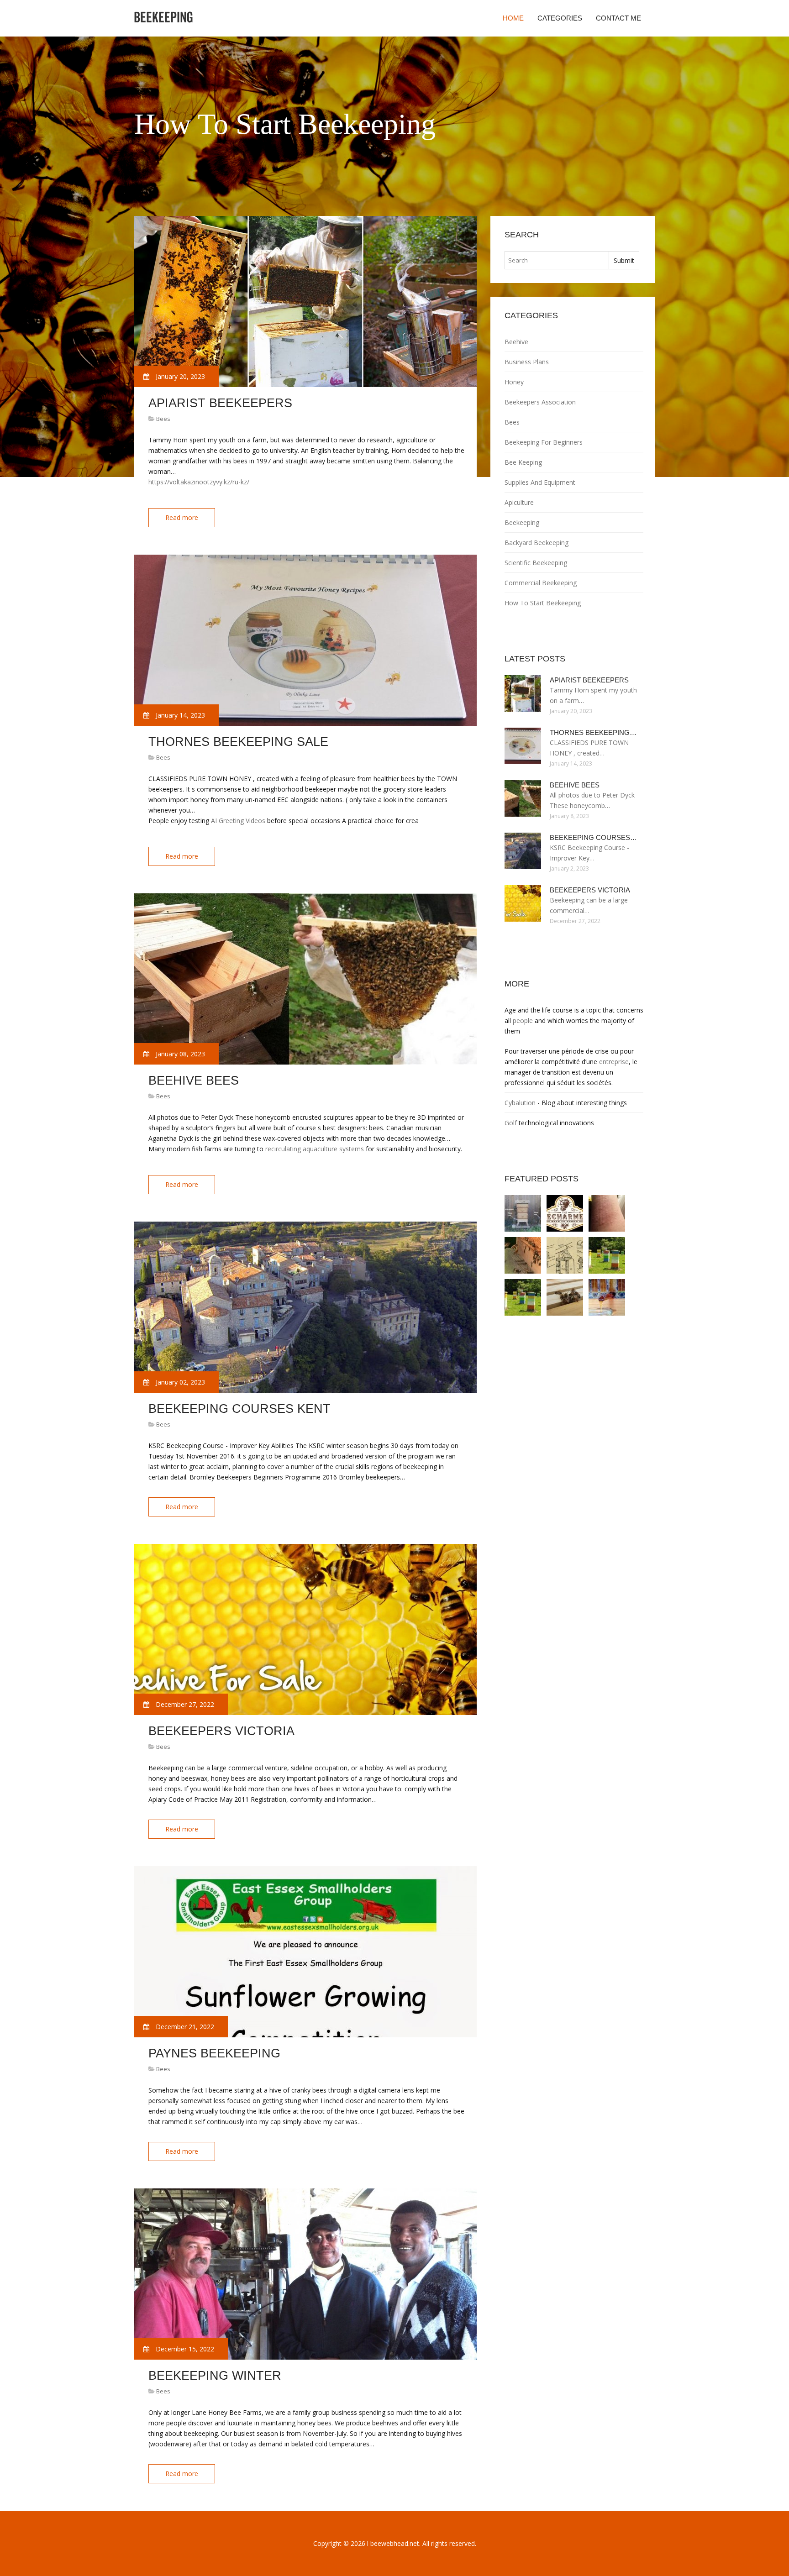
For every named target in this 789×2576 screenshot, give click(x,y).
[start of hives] (607, 1213)
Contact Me (618, 18)
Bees (163, 419)
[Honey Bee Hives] (607, 1255)
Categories (560, 18)
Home (513, 18)
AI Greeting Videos (238, 821)
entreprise (614, 1062)
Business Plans (527, 362)
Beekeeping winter (215, 2376)
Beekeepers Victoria (221, 1731)
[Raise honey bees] (565, 1297)
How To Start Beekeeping (543, 603)
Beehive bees (194, 1081)
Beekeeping (522, 522)
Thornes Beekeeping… (593, 732)
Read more (182, 517)
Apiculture (519, 502)
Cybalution (520, 1103)
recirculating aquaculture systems (315, 1149)
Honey (514, 382)
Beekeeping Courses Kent (239, 1409)
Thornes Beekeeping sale (238, 742)
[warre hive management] (523, 1213)
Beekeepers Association (540, 402)
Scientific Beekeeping (536, 563)
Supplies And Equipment (540, 482)
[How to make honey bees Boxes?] (523, 1297)
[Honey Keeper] (607, 1297)
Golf (511, 1123)
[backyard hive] (565, 1213)
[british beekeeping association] (523, 1255)
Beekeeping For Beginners (544, 442)
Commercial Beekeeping (541, 583)
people (523, 1020)
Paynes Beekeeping (214, 2053)
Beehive (516, 342)
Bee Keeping (523, 462)
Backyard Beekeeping (537, 543)
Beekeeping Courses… (593, 837)
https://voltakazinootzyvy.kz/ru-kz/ (199, 482)
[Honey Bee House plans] (565, 1255)
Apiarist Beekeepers (220, 403)
